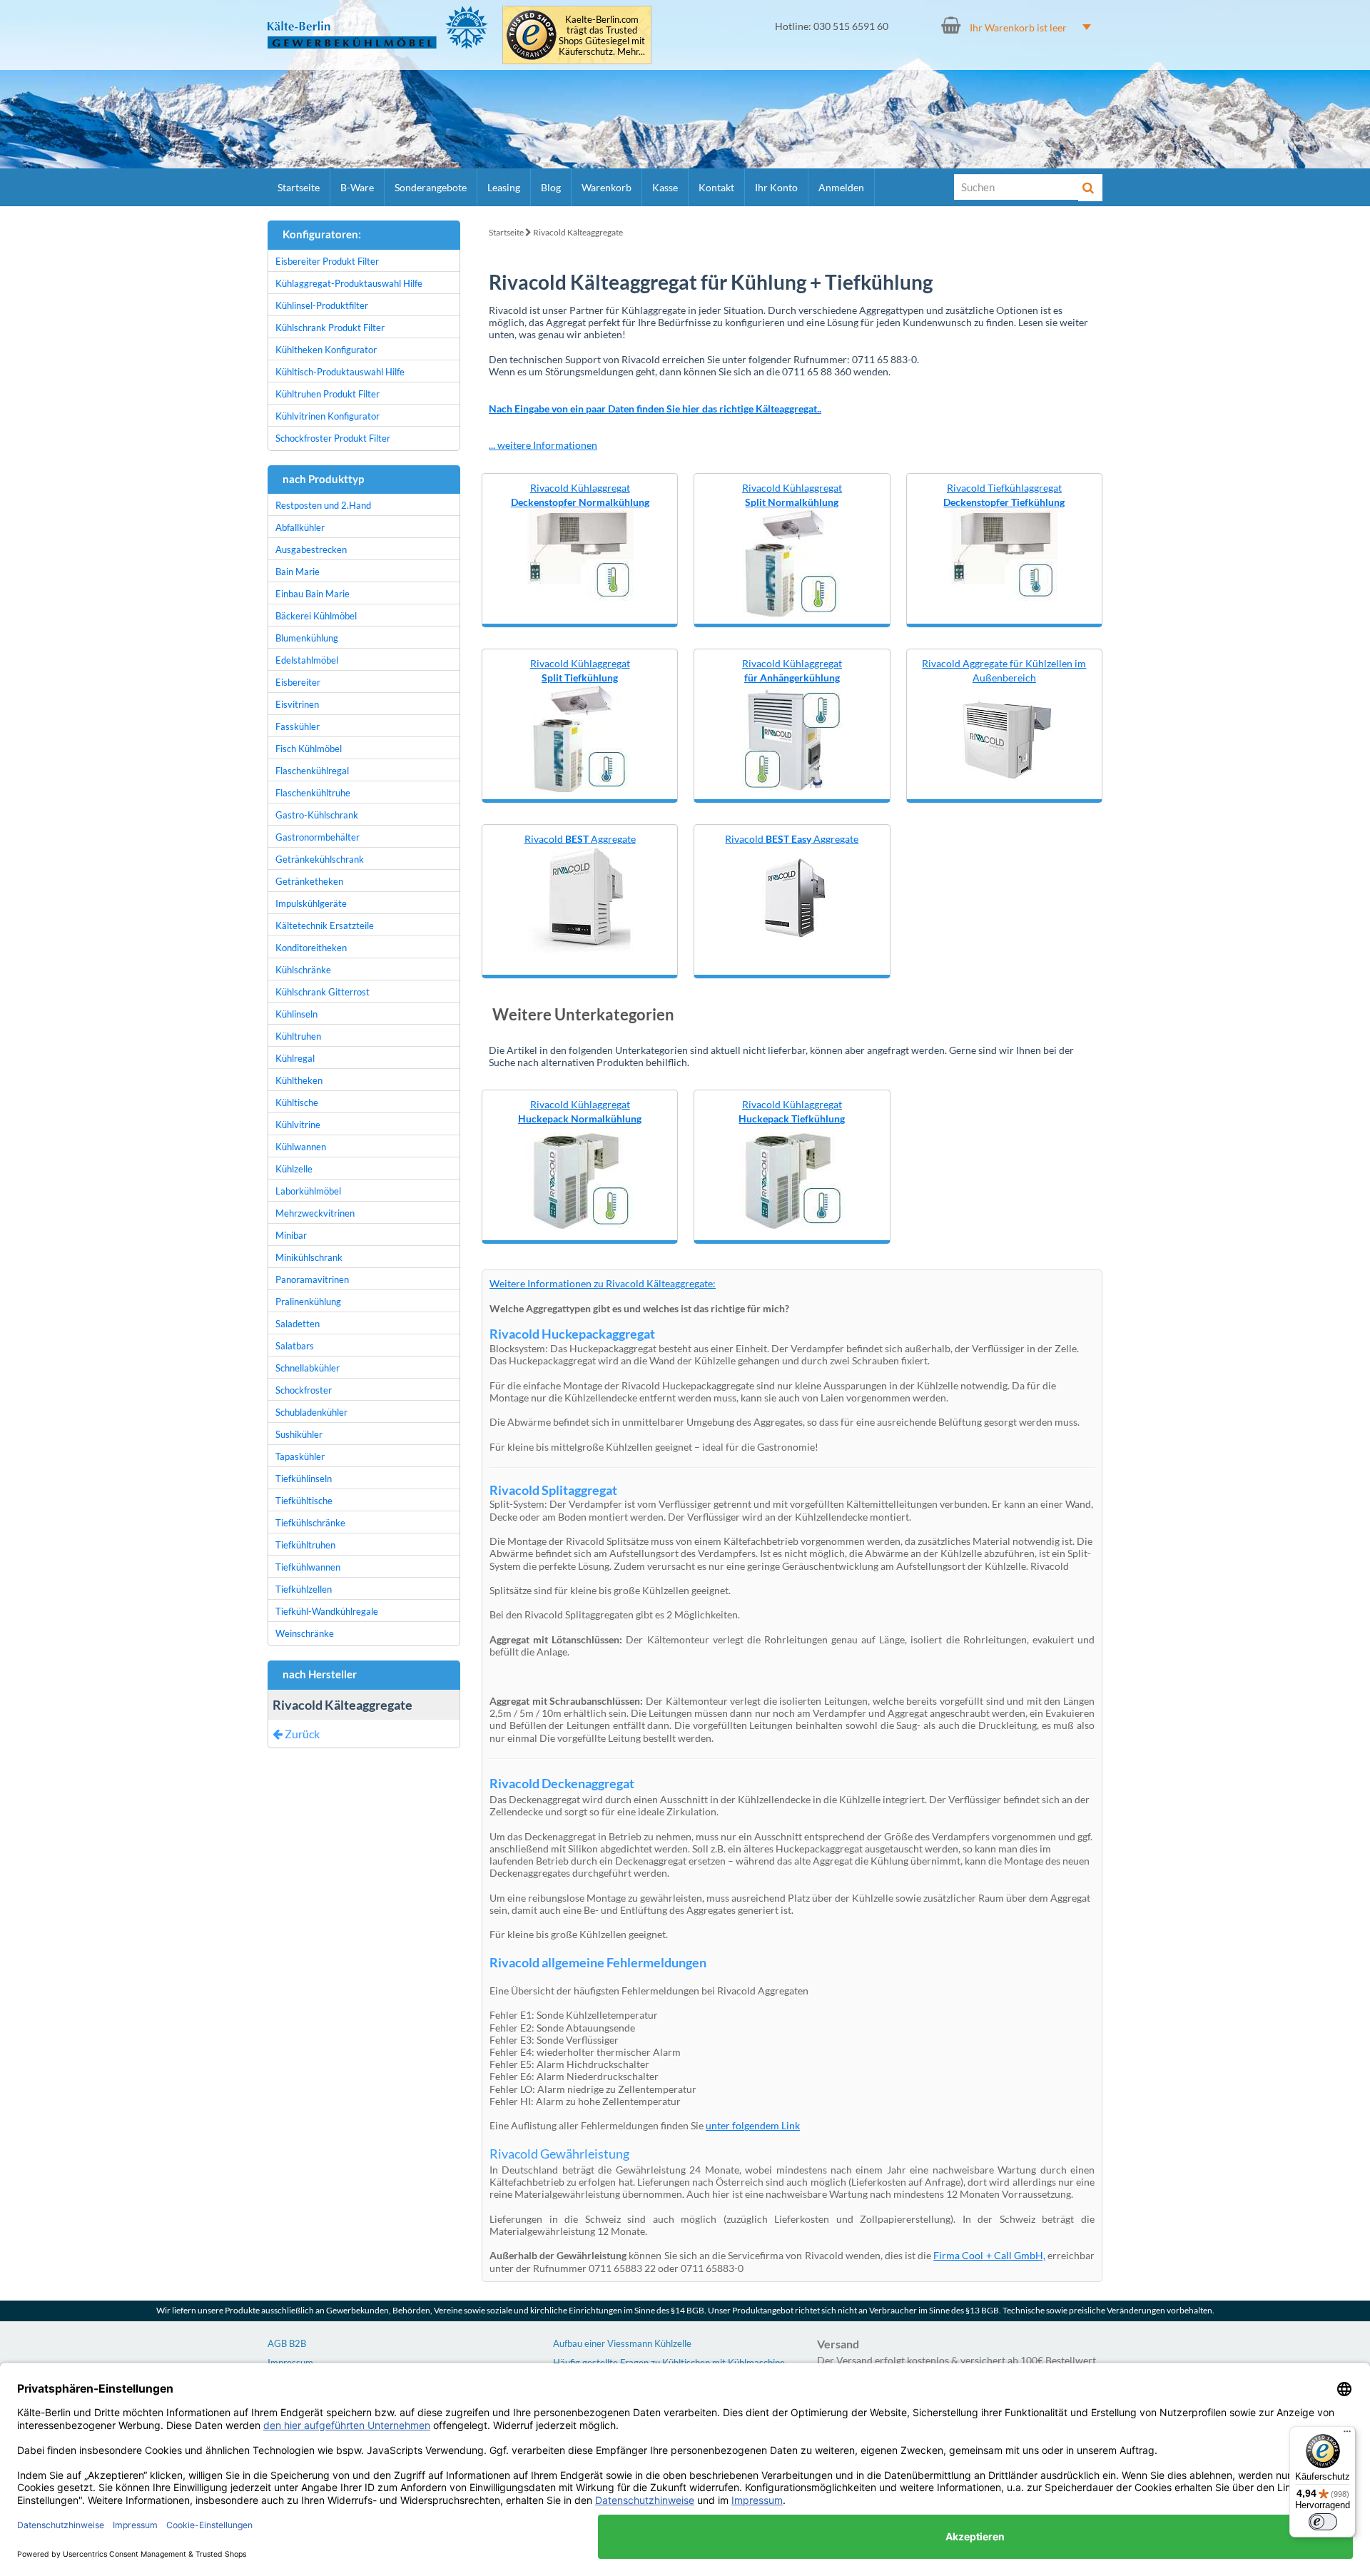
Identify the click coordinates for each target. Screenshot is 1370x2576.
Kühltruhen (298, 1036)
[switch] (1323, 2522)
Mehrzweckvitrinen (315, 1213)
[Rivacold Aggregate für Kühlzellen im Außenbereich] (1004, 737)
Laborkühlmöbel (308, 1191)
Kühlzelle (294, 1169)
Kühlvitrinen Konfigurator (328, 416)
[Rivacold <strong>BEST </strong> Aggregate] (580, 898)
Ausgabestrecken (311, 549)
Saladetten (298, 1324)
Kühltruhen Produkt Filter (328, 394)
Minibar (291, 1235)
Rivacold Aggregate (580, 839)
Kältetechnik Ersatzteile (325, 926)
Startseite (299, 187)
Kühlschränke (303, 970)
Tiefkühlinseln (304, 1479)
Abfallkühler (300, 527)
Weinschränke (305, 1633)
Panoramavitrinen (312, 1279)
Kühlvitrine (298, 1125)
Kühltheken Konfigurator (326, 350)
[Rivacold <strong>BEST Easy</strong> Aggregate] (792, 898)
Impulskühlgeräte (311, 903)
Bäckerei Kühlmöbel (316, 616)
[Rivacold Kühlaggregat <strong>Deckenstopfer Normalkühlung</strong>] (580, 555)
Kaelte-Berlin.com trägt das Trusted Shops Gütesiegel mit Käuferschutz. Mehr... (602, 36)
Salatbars (295, 1346)
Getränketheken (309, 881)
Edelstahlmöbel (307, 660)
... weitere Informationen (543, 445)
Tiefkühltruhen (305, 1545)
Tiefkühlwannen (308, 1567)
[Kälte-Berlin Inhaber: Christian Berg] (378, 27)
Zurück (301, 1734)
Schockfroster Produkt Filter (333, 438)
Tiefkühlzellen (304, 1589)
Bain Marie (298, 572)
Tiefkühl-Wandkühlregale (327, 1611)
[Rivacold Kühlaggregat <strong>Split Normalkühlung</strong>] (792, 561)
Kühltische (297, 1102)
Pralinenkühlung (308, 1302)
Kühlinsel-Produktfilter (322, 305)
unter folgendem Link (753, 2125)
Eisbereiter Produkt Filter (327, 261)
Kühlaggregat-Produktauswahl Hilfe (349, 283)
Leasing (504, 187)
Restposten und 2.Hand (323, 505)
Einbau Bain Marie (313, 594)
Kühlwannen (301, 1147)
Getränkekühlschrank (320, 859)
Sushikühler (299, 1434)
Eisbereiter (298, 682)
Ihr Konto (776, 187)
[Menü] (1347, 2435)
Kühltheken (299, 1080)
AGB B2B (287, 2343)
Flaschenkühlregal (312, 771)
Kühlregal (295, 1058)
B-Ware (357, 187)
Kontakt (716, 187)
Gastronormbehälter (318, 837)
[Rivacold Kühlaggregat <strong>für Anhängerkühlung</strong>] (792, 737)
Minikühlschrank (309, 1257)
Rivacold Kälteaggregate (578, 232)
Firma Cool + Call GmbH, (989, 2255)
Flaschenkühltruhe (313, 793)
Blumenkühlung (307, 638)
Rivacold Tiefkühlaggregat (1004, 495)
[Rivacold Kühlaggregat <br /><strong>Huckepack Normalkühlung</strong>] (580, 1177)
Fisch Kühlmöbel (309, 749)
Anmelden (841, 187)
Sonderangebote (431, 187)
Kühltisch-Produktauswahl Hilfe (340, 372)
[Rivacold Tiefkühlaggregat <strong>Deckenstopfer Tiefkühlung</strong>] (1004, 555)
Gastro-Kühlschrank (317, 815)
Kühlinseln (296, 1014)
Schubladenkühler (311, 1412)
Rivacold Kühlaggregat (580, 495)
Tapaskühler (300, 1456)
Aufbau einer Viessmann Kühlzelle (622, 2343)
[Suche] (1090, 188)
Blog (551, 187)
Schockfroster (304, 1390)
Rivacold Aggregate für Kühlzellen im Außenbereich (1004, 670)
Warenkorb (607, 187)
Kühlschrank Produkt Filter (330, 328)
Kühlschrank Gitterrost (323, 992)
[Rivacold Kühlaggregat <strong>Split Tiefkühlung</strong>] (580, 737)
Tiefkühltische (304, 1501)
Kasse (665, 187)
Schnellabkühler (308, 1368)
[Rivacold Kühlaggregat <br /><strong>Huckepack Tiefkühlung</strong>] (792, 1177)
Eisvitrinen (297, 704)
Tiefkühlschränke (310, 1523)
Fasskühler (298, 726)
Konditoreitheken (311, 948)
